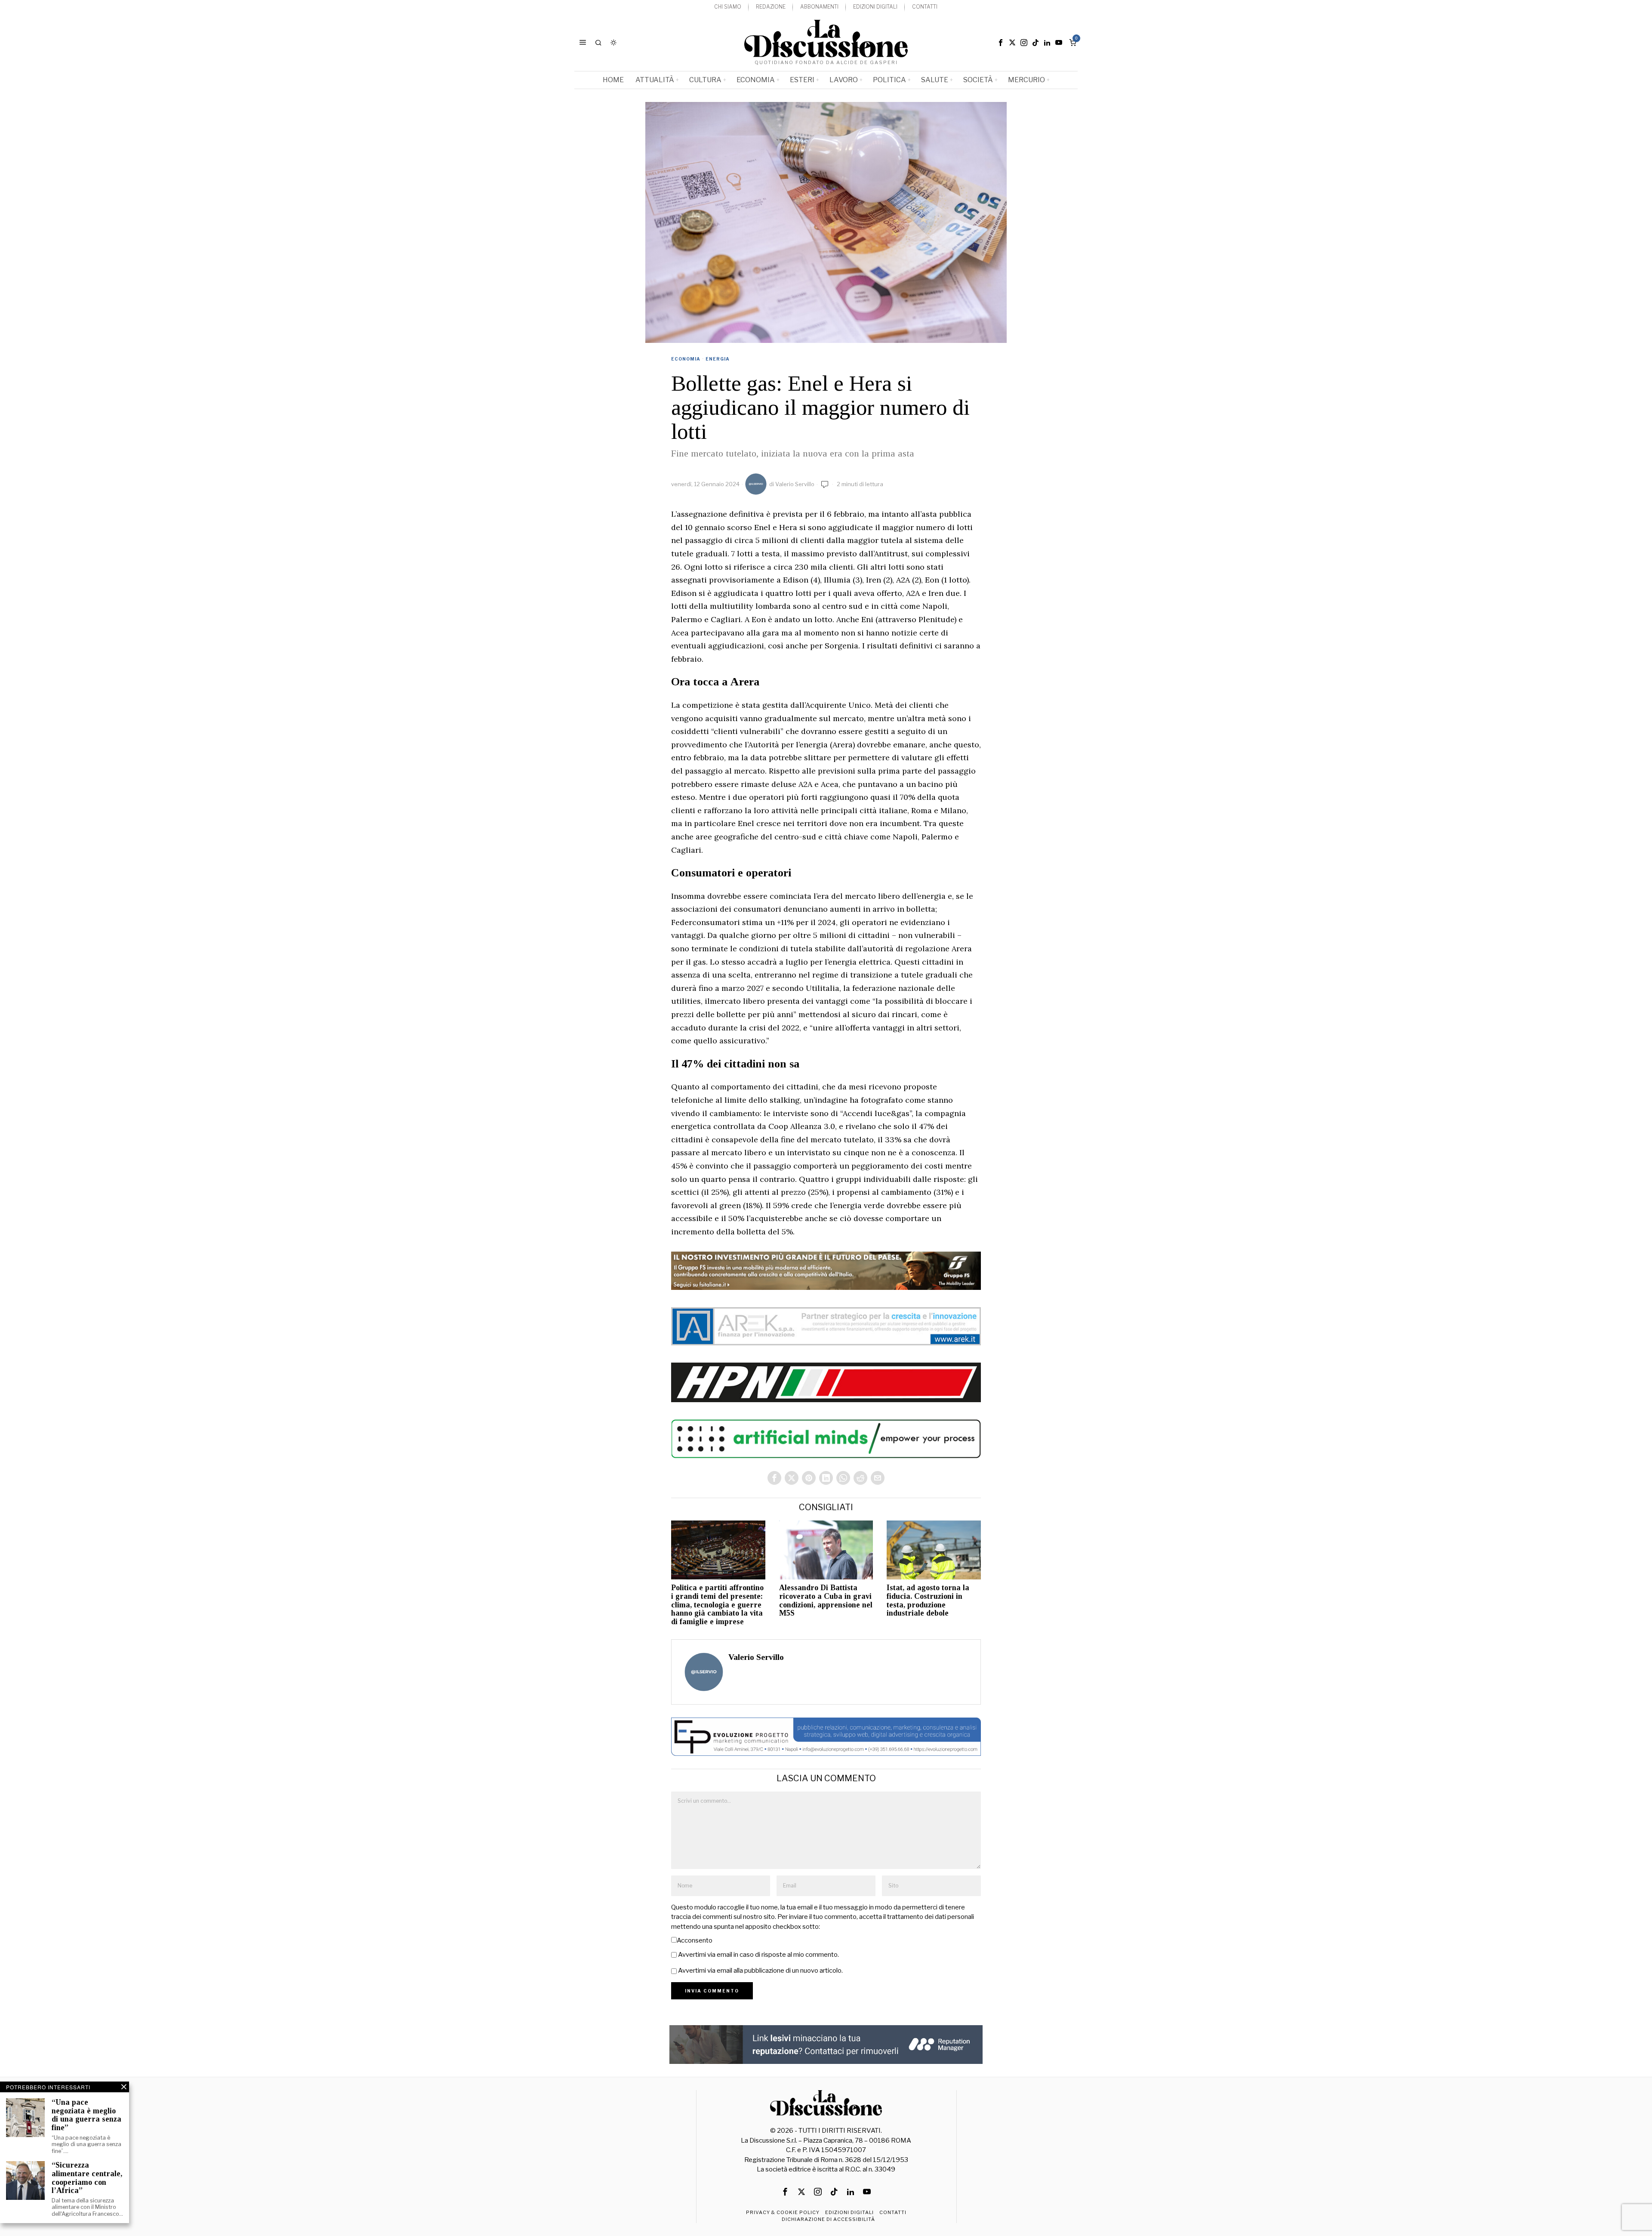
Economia (686, 359)
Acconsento (695, 1940)
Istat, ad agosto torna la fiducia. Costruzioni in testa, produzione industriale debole (928, 1601)
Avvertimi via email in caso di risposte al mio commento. (758, 1955)
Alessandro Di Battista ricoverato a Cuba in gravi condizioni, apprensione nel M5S (826, 1601)
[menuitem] (728, 7)
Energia (718, 359)
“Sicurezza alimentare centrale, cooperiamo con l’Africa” (87, 2178)
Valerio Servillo (795, 484)
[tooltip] (1001, 43)
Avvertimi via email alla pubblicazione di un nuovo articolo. (760, 1971)
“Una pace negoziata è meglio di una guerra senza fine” (86, 2115)
